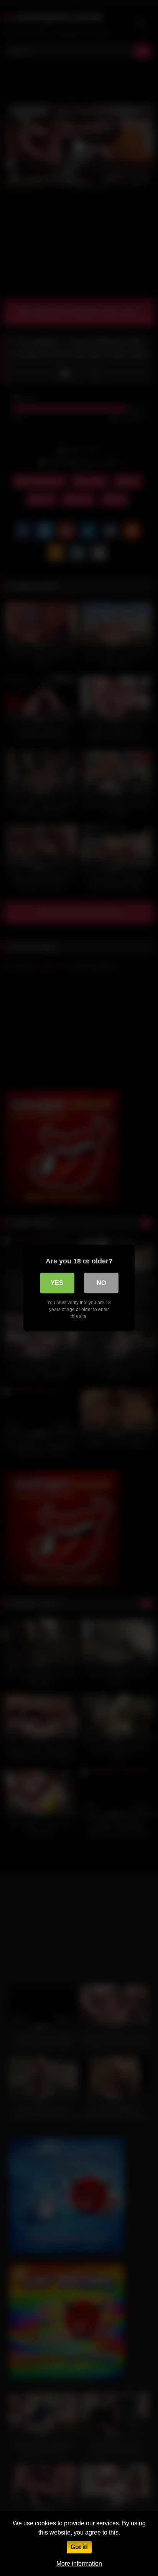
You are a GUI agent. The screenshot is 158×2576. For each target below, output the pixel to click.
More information (79, 2564)
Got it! (79, 2547)
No (101, 1283)
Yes (57, 1283)
